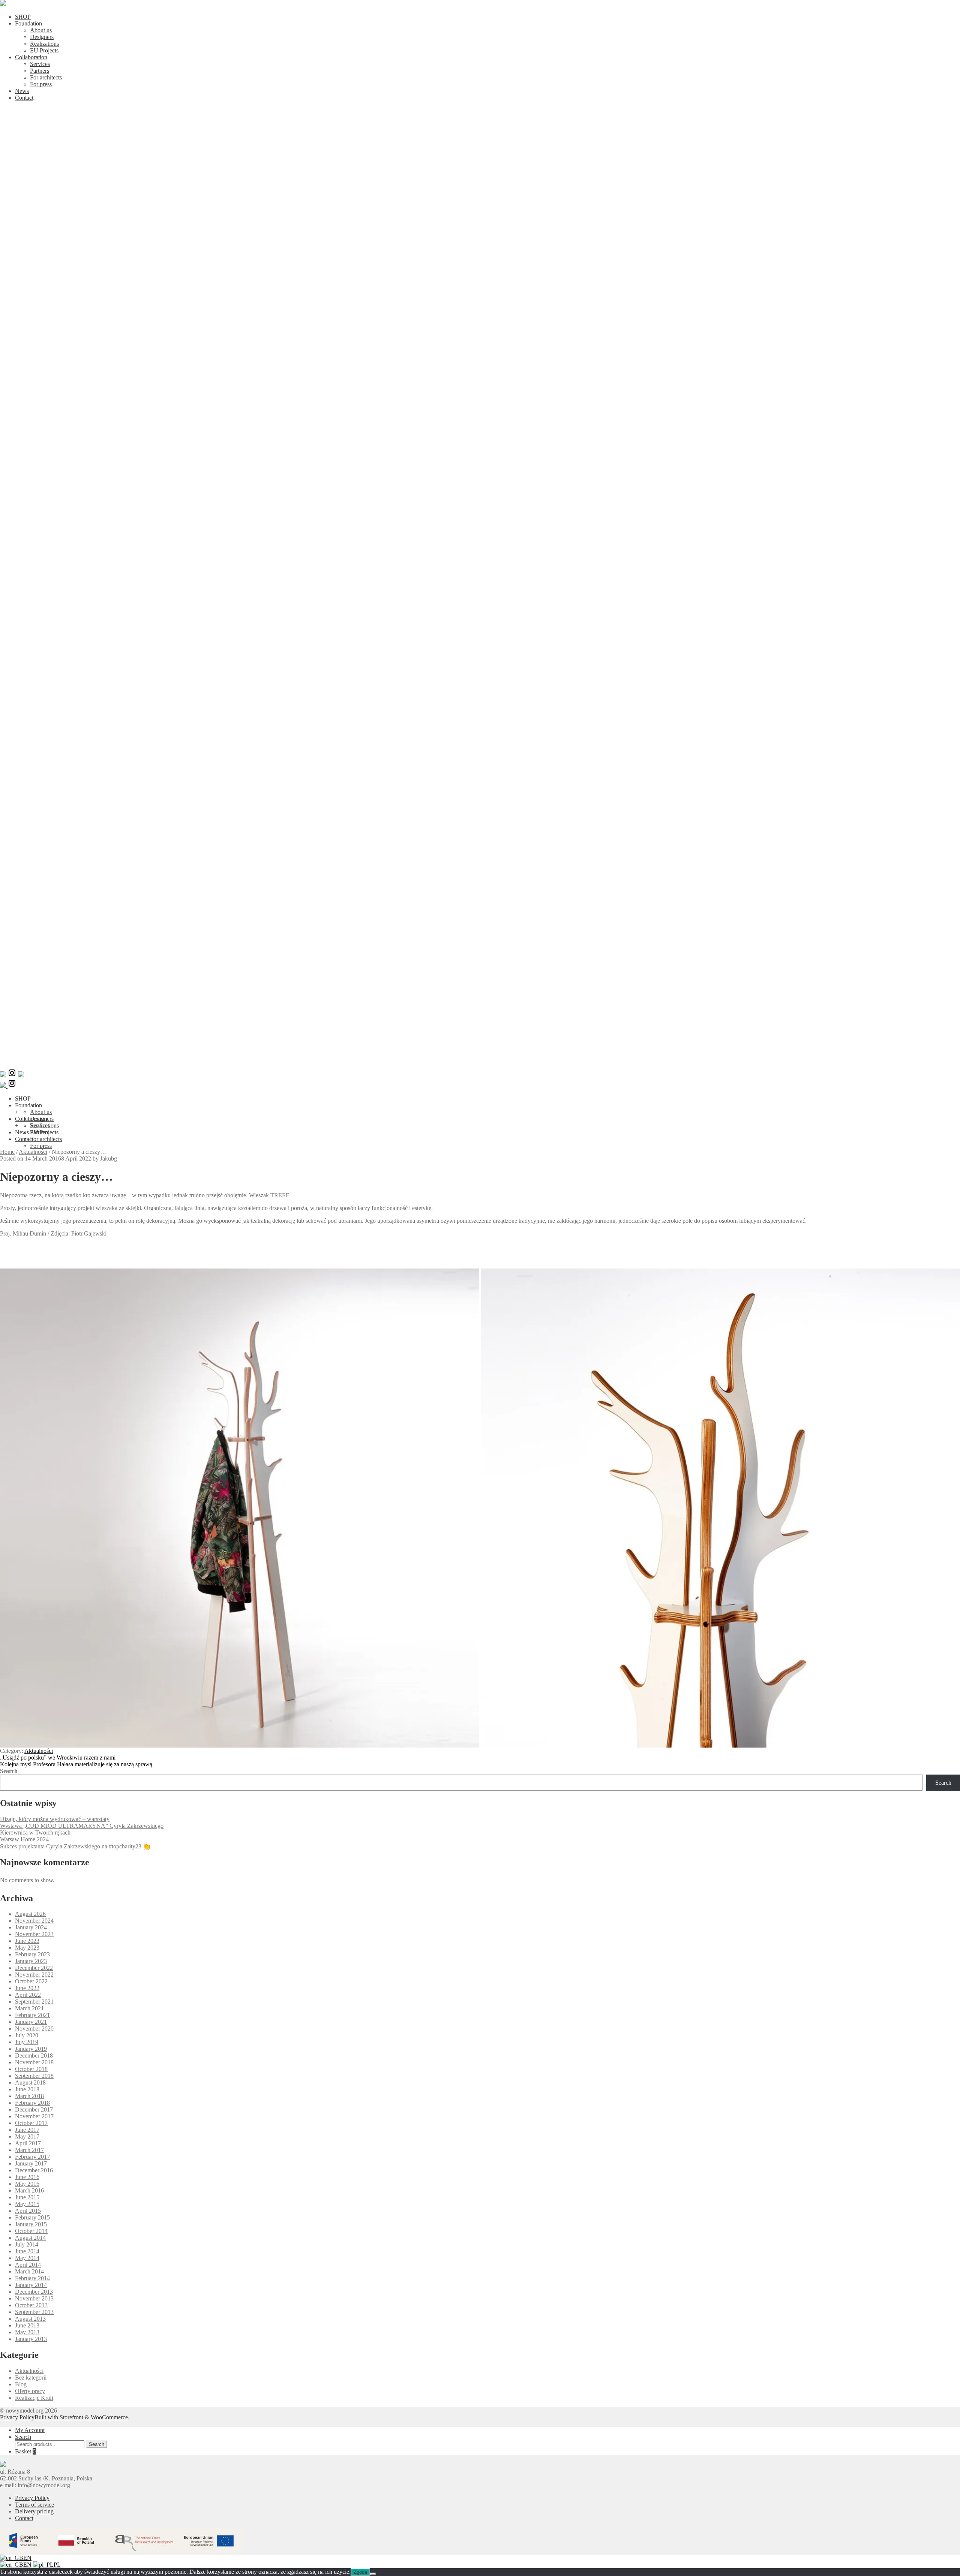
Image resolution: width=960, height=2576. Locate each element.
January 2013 (31, 2339)
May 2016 (27, 2184)
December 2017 (34, 2109)
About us (41, 30)
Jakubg (109, 1158)
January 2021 (31, 2022)
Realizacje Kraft (34, 2398)
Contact (24, 98)
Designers (42, 37)
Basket (25, 2451)
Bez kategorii (31, 2378)
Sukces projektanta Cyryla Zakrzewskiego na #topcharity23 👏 (75, 1846)
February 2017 (32, 2157)
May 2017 (27, 2136)
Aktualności (33, 1152)
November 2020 (34, 2029)
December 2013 (34, 2292)
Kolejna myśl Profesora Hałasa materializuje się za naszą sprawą (76, 1764)
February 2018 (32, 2103)
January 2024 (31, 1927)
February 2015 (32, 2217)
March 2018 (29, 2096)
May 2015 (27, 2204)
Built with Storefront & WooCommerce (81, 2417)
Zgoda (360, 2572)
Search (9, 1771)
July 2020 (27, 2035)
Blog (21, 2384)
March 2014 (29, 2271)
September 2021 (34, 2002)
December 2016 (34, 2170)
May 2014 (27, 2258)
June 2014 (27, 2251)
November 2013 (34, 2298)
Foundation (28, 23)
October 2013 (31, 2305)
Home (7, 1152)
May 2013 (27, 2332)
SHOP (23, 17)
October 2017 (31, 2123)
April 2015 (28, 2211)
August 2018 (30, 2083)
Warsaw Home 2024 (24, 1839)
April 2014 (28, 2265)
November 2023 (34, 1934)
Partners (40, 71)
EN (27, 2558)
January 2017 (31, 2163)
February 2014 (32, 2278)
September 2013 (34, 2312)
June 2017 (27, 2130)
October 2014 (31, 2231)
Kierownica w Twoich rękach (35, 1832)
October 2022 (31, 1981)
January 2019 (31, 2049)
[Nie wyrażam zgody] (373, 2574)
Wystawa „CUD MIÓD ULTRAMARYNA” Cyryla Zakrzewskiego (82, 1826)
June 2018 (27, 2089)
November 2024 (34, 1921)
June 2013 (27, 2325)
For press (41, 84)
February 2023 (32, 1954)
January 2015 (31, 2224)
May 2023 (27, 1948)
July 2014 (27, 2244)
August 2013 (30, 2319)
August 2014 (30, 2238)
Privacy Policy (17, 2417)
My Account (30, 2430)
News (22, 91)
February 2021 (32, 2015)
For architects (46, 77)
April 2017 (28, 2143)
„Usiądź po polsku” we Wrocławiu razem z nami (58, 1758)
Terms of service (34, 2505)
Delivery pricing (34, 2511)
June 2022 (27, 1988)
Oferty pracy (30, 2391)
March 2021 (29, 2008)
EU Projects (44, 50)
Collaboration (31, 57)
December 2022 (34, 1968)
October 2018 (31, 2069)
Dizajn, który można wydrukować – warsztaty (55, 1819)
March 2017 (29, 2150)
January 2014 (31, 2285)
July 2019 (27, 2042)
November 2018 (34, 2062)
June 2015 (27, 2197)
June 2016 (27, 2177)
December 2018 (34, 2056)
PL (57, 2565)
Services (40, 64)
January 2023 (31, 1961)
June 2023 (27, 1941)
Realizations (44, 44)
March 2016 (29, 2190)
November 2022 (34, 1975)
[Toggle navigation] (480, 1065)
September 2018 (34, 2076)
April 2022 (28, 1995)
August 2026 (30, 1914)
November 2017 (34, 2116)
